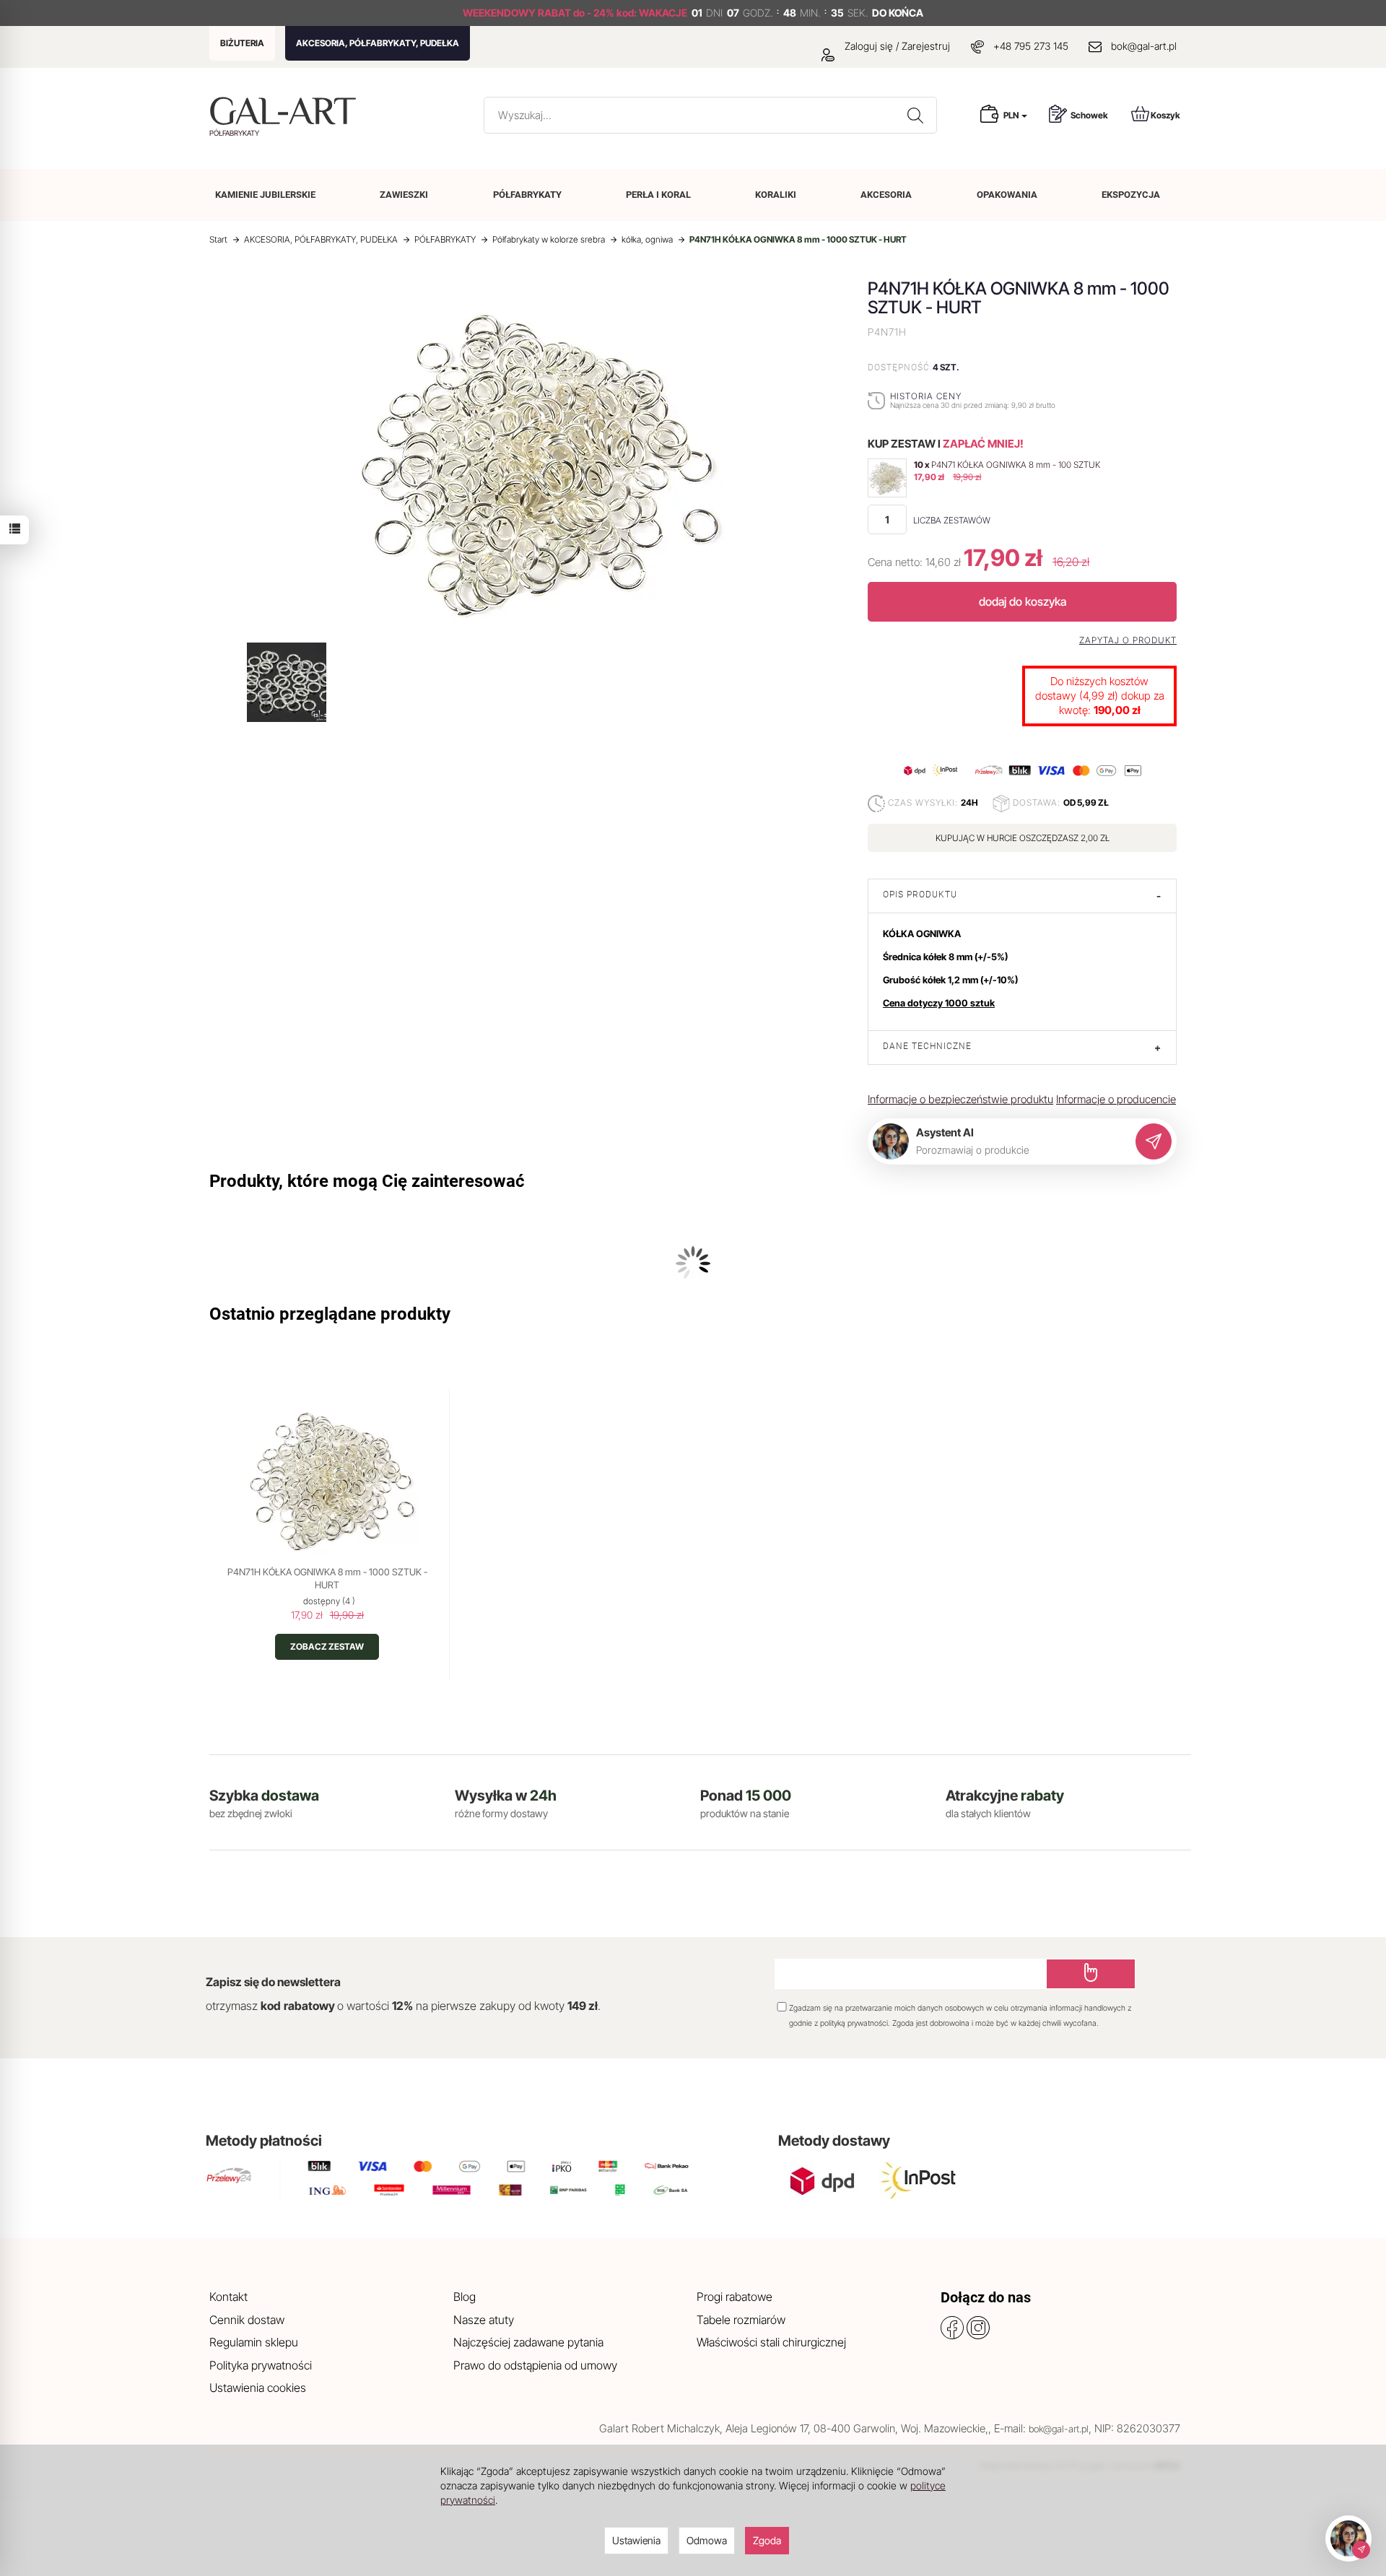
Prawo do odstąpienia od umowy (535, 2365)
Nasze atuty (484, 2320)
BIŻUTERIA (242, 43)
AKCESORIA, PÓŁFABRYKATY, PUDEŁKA (378, 43)
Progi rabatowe (735, 2297)
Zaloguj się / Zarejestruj (896, 46)
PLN (1012, 115)
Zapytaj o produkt (1128, 640)
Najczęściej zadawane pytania (528, 2342)
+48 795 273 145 (1031, 46)
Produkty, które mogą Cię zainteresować (367, 1181)
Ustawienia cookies (258, 2388)
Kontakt (228, 2297)
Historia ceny (926, 396)
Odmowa (707, 2540)
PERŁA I (658, 195)
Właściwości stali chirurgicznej (771, 2342)
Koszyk (1165, 115)
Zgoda (767, 2540)
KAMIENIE (265, 195)
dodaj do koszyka (1023, 601)
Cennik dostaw (247, 2320)
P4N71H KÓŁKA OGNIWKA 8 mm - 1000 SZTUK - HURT (327, 1578)
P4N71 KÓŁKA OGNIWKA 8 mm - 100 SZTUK (1016, 465)
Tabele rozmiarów (741, 2320)
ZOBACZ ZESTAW (327, 1646)
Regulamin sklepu (254, 2342)
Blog (465, 2297)
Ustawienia (636, 2540)
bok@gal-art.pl (1144, 46)
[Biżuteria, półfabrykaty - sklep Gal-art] (286, 111)
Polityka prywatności (261, 2365)
